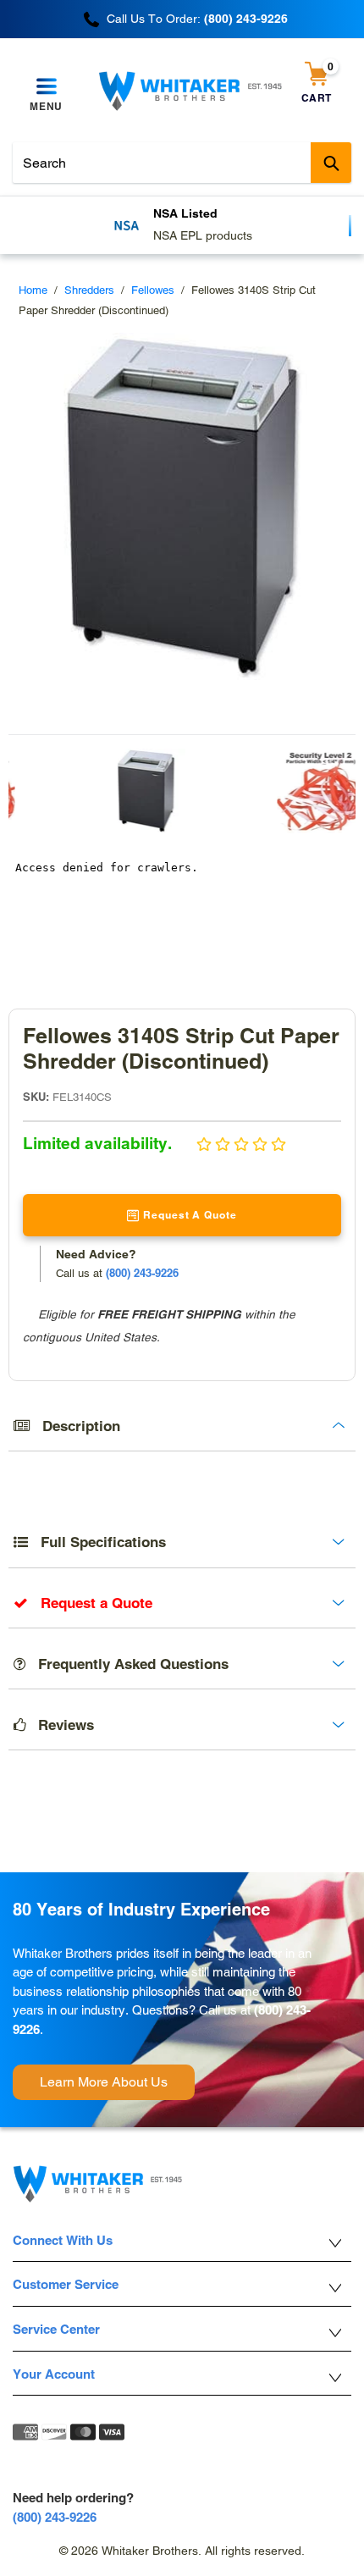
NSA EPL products (203, 235)
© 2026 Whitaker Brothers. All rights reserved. (182, 2551)
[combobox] (182, 163)
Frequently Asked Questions (127, 1664)
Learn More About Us (104, 2082)
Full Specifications (97, 1542)
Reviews (60, 1725)
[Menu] (46, 87)
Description (75, 1426)
